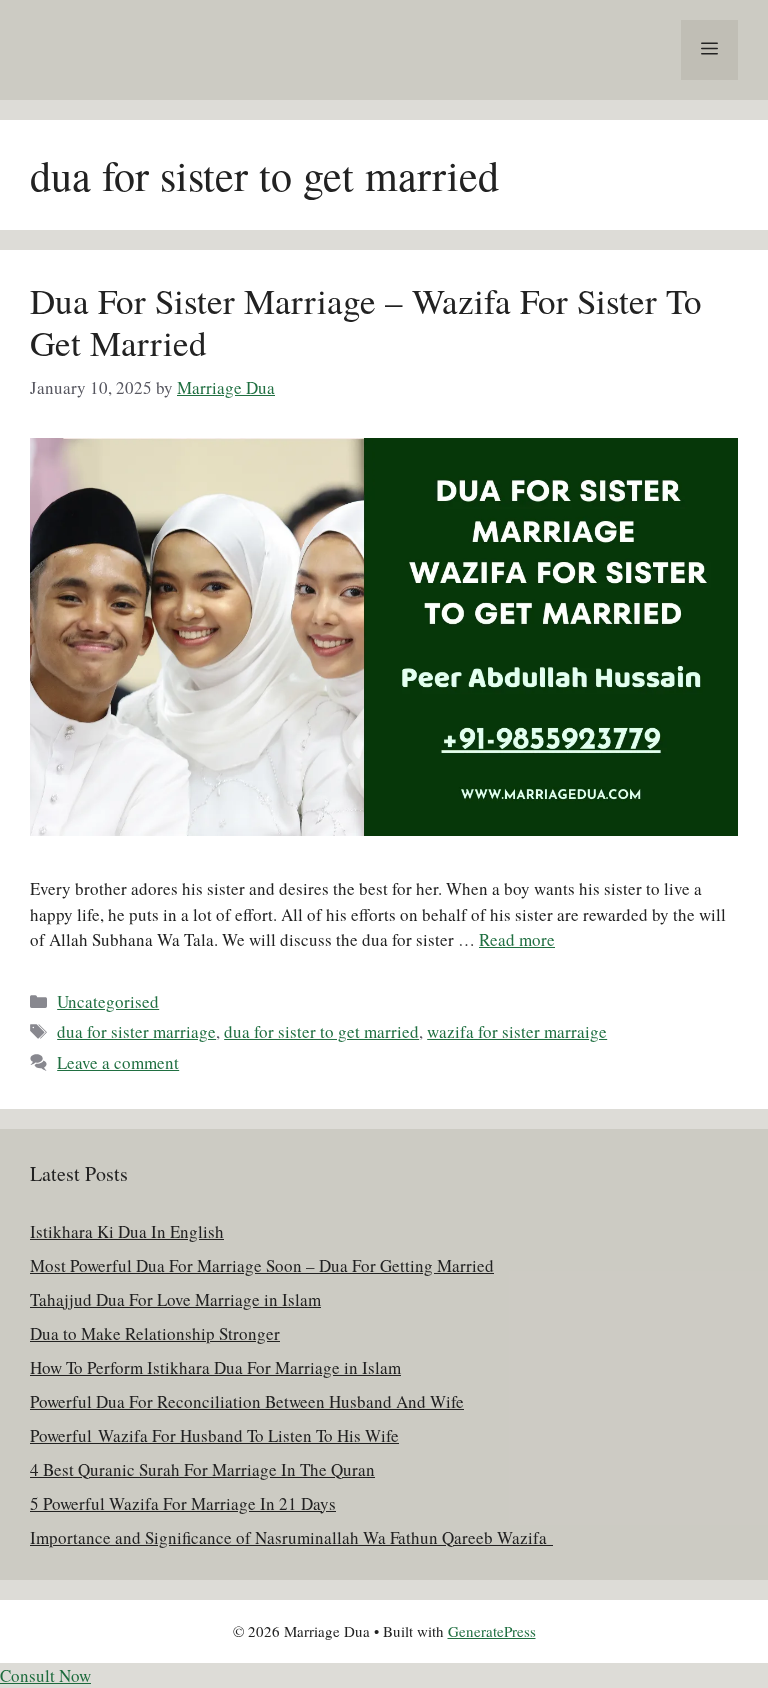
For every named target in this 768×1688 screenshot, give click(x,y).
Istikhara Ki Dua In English (127, 1231)
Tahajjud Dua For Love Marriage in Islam (175, 1299)
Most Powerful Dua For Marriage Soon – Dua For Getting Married (262, 1265)
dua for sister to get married (321, 1031)
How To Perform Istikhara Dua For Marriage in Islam (215, 1367)
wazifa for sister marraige (517, 1031)
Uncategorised (108, 1001)
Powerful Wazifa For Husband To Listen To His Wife (214, 1435)
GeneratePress (492, 1631)
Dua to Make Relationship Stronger (155, 1333)
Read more (517, 939)
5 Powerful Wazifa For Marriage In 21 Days (183, 1503)
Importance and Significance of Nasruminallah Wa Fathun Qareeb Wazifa (291, 1537)
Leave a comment (118, 1062)
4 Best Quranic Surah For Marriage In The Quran (202, 1469)
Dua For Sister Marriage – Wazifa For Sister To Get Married (366, 321)
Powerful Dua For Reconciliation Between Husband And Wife (247, 1401)
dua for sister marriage (136, 1031)
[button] (45, 1675)
